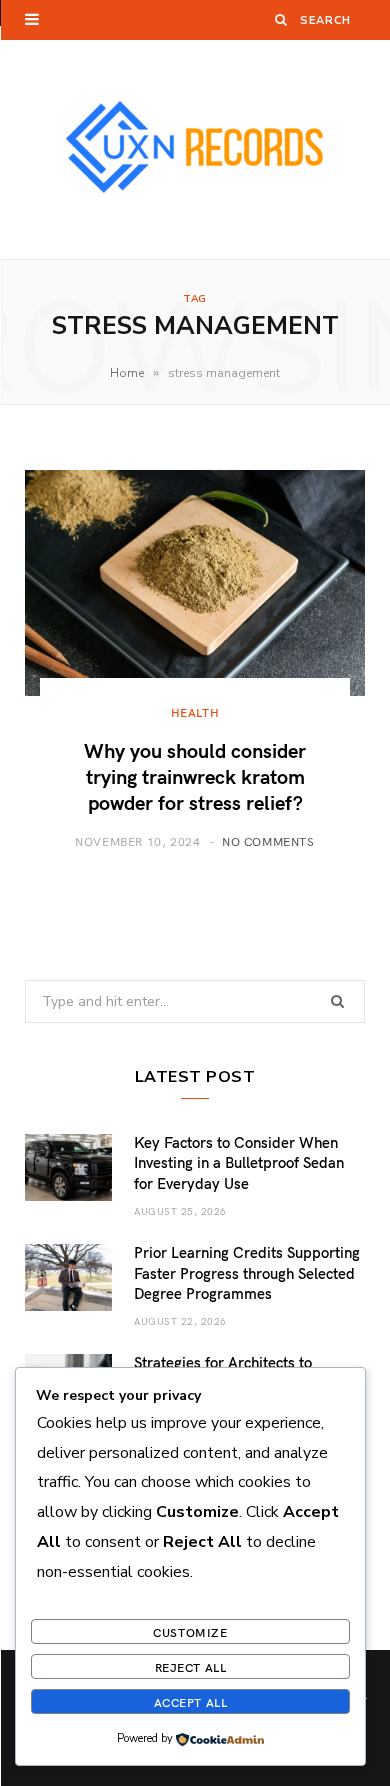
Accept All (191, 1702)
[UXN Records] (195, 149)
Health (195, 712)
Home (127, 373)
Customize (190, 1632)
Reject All (191, 1667)
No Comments (268, 841)
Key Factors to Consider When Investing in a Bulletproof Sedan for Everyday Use (239, 1162)
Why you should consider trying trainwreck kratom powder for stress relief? (195, 775)
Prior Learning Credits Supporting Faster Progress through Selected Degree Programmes (247, 1272)
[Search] (281, 19)
